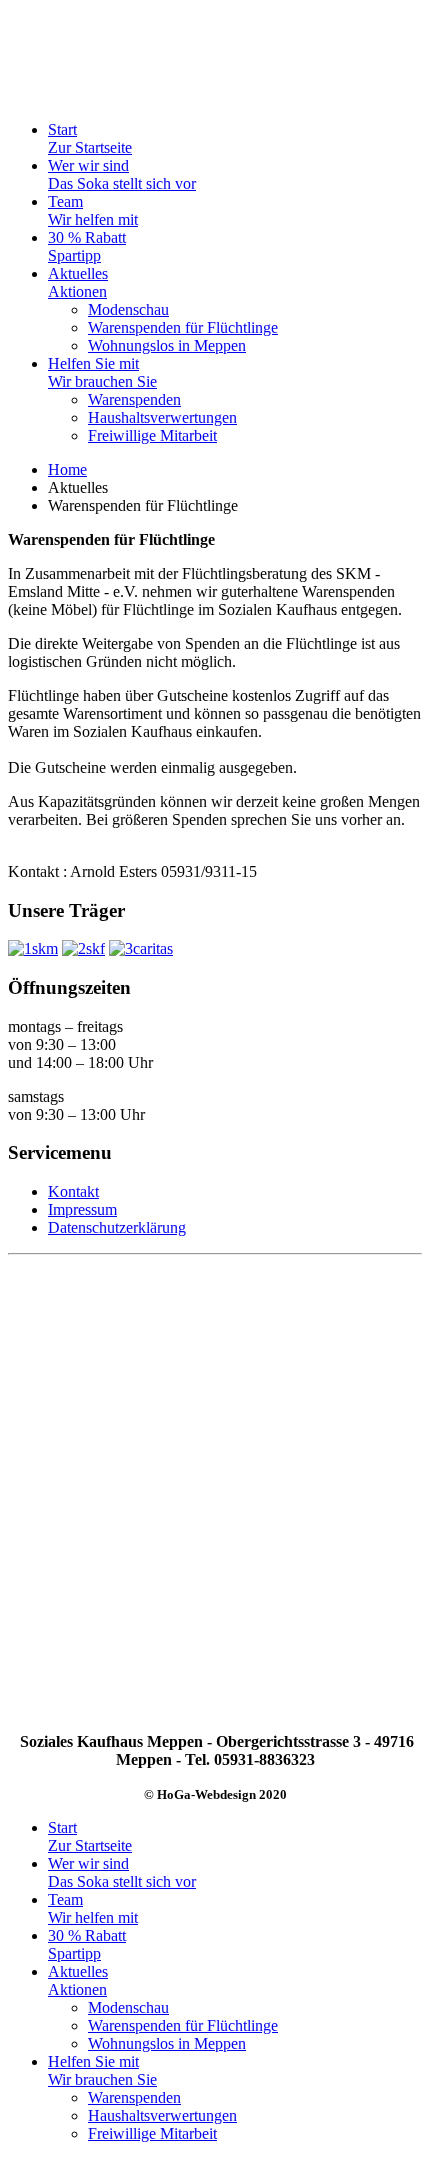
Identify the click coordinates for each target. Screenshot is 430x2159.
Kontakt (73, 1191)
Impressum (82, 1209)
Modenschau (128, 309)
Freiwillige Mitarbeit (152, 435)
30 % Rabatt (87, 246)
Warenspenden (134, 399)
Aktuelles (78, 282)
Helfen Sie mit (102, 372)
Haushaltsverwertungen (162, 417)
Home (67, 469)
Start (90, 138)
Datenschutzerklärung (117, 1227)
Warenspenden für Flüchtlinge (183, 327)
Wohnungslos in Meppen (167, 345)
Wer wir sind (122, 174)
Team (93, 210)
